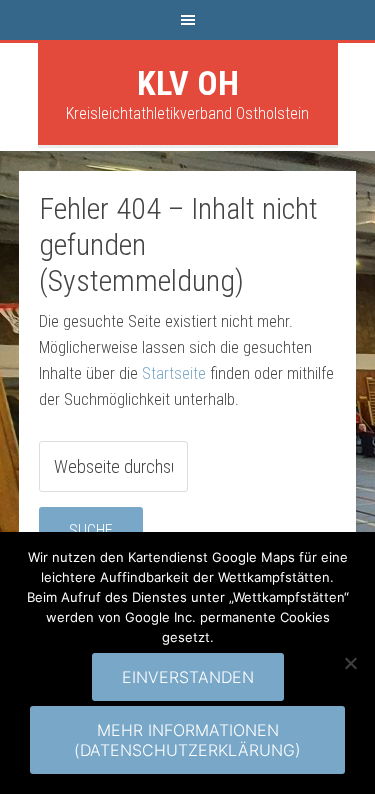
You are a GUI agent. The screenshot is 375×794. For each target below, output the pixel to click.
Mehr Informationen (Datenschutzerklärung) (187, 740)
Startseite (174, 373)
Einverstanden (188, 677)
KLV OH (188, 83)
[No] (350, 663)
